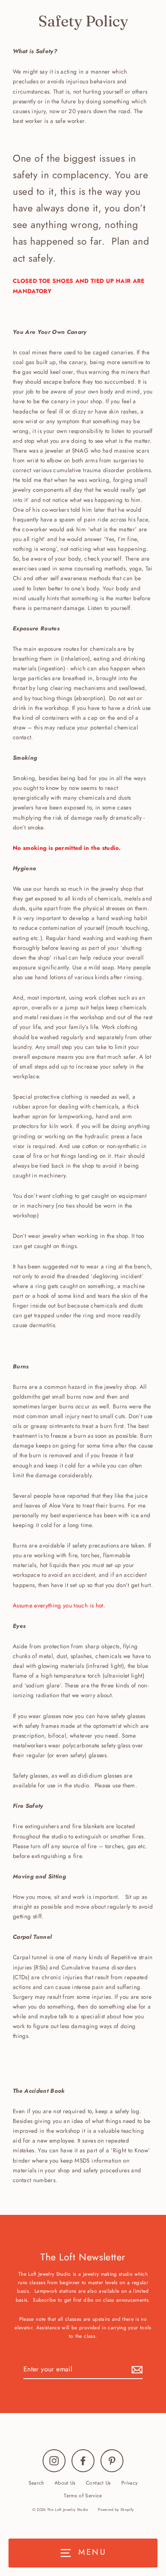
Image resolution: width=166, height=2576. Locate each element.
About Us (65, 2483)
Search (36, 2483)
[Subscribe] (136, 2369)
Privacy (129, 2483)
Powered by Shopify (116, 2509)
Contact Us (98, 2483)
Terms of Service (83, 2495)
